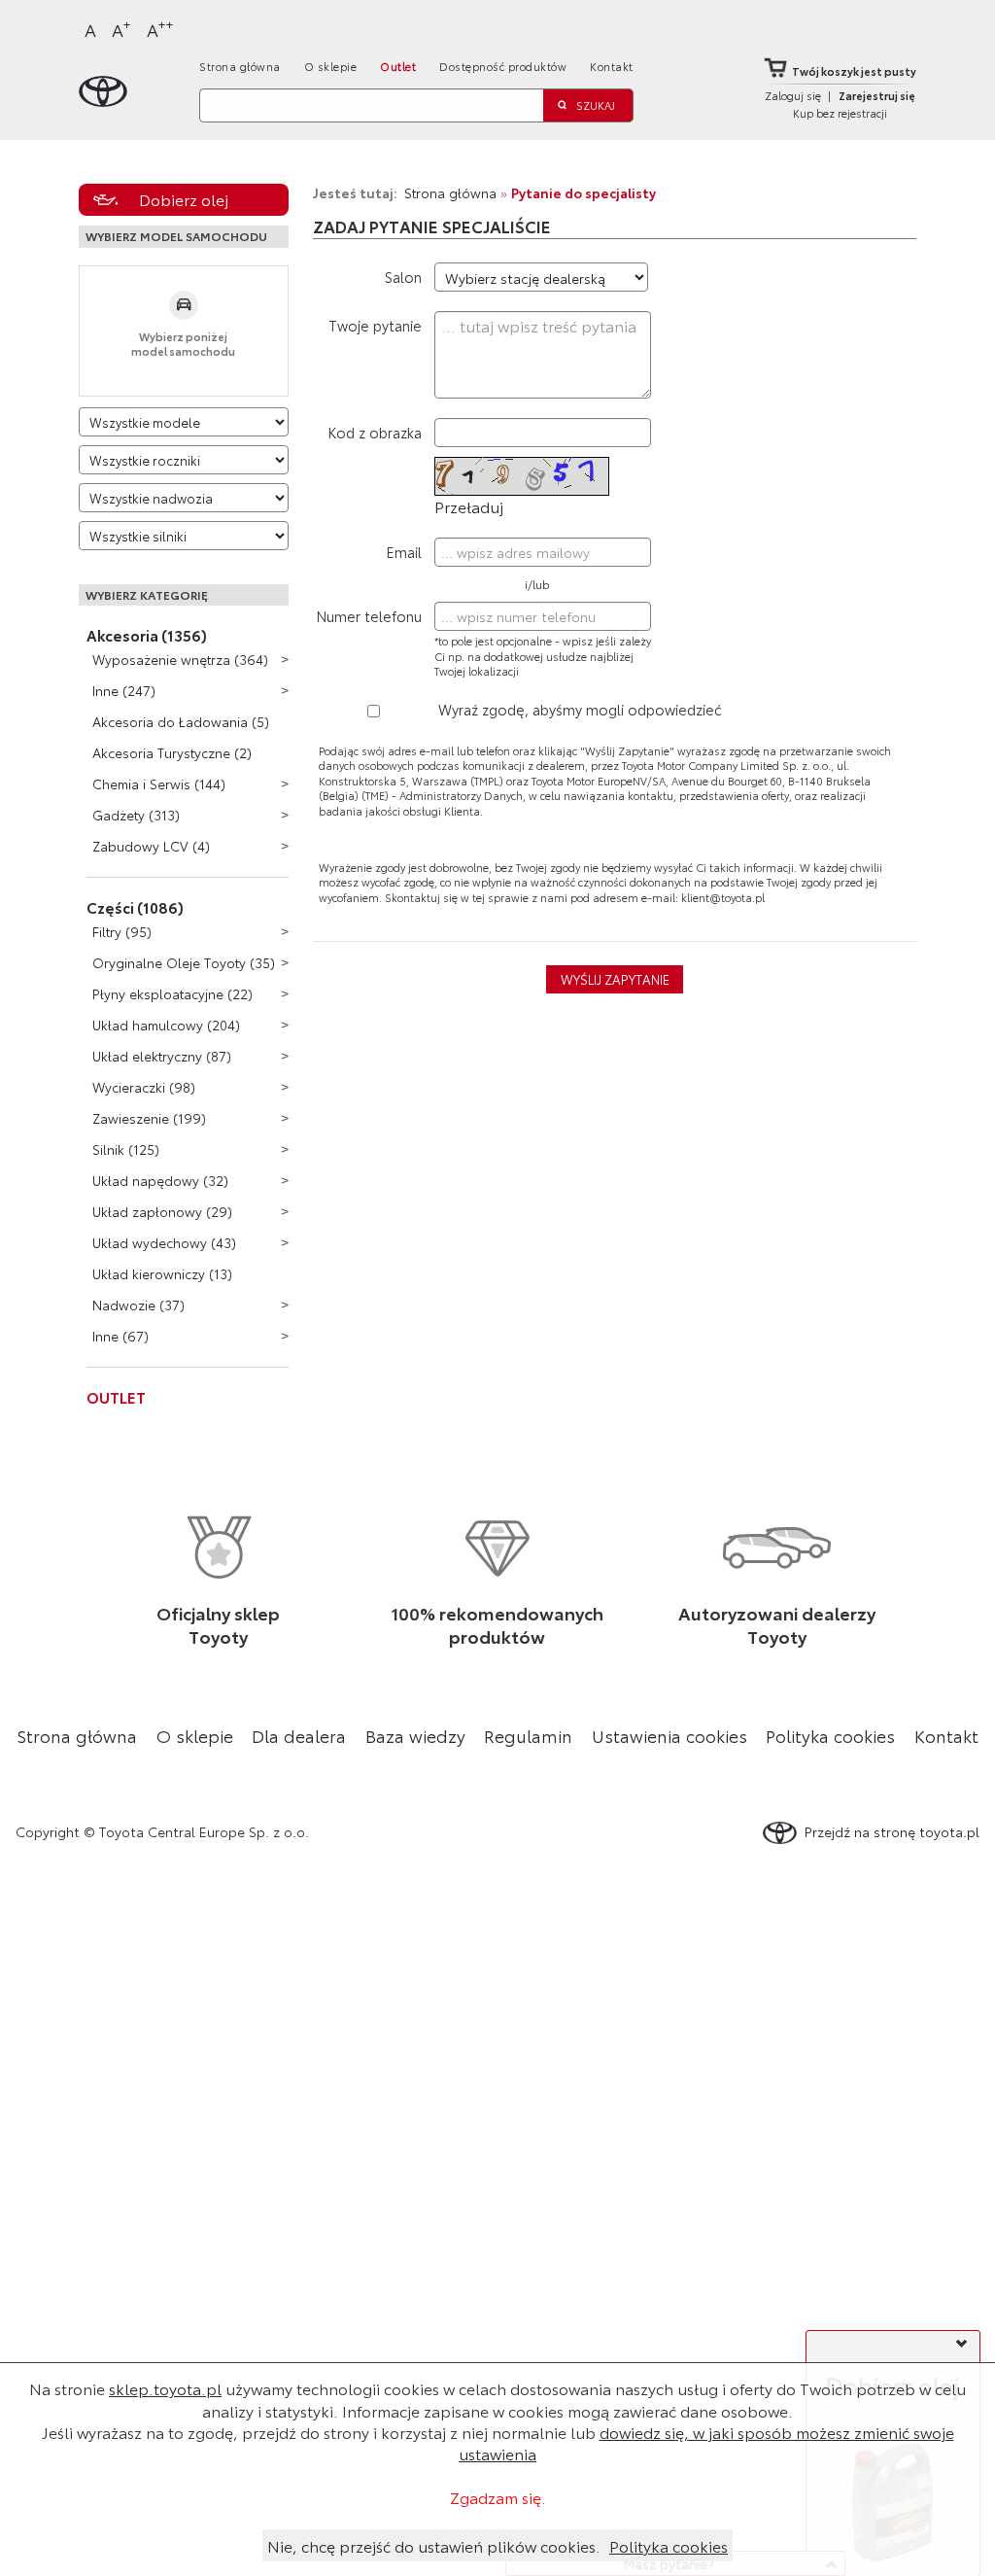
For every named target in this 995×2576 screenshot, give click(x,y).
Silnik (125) (126, 1149)
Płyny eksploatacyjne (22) (172, 993)
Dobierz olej (184, 199)
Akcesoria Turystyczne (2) (172, 752)
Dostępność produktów (503, 66)
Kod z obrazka (375, 432)
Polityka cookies (830, 1735)
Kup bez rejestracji (840, 113)
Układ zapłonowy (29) (162, 1211)
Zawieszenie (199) (149, 1118)
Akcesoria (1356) (147, 635)
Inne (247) (124, 690)
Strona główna (240, 66)
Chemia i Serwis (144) (159, 783)
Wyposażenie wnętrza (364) (180, 659)
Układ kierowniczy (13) (162, 1273)
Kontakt (612, 66)
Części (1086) (135, 907)
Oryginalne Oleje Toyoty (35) (184, 962)
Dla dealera (299, 1735)
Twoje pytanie (375, 325)
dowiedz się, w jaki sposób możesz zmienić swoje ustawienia (706, 2442)
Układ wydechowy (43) (164, 1242)
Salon (403, 277)
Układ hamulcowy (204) (166, 1025)
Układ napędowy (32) (160, 1180)
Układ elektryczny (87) (162, 1056)
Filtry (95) (122, 931)
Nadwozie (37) (138, 1305)
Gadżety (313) (136, 815)
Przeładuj (469, 506)
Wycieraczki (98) (144, 1087)
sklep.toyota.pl (165, 2388)
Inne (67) (120, 1336)
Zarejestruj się (877, 95)
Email (404, 552)
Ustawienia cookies (669, 1735)
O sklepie (331, 66)
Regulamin (528, 1735)
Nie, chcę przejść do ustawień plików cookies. (434, 2545)
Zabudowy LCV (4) (151, 846)
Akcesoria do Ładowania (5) (181, 721)
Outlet (398, 66)
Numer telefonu (369, 616)
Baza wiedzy (415, 1735)
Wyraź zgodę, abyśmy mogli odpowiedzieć (580, 709)
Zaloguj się (793, 95)
